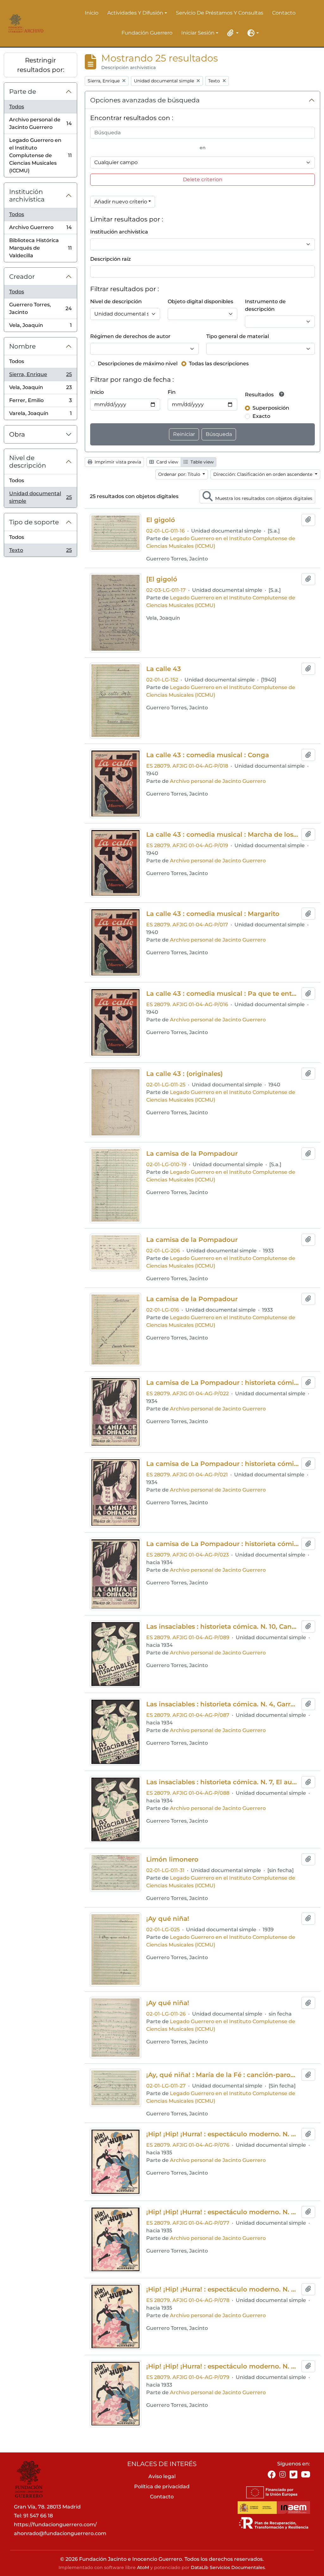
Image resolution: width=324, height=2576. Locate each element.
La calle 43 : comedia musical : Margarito (213, 914)
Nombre (22, 346)
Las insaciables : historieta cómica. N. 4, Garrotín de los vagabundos (222, 1704)
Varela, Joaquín (40, 415)
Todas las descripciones (219, 364)
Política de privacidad (162, 2487)
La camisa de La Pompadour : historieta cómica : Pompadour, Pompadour (222, 1464)
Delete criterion (203, 179)
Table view (201, 462)
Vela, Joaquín (40, 327)
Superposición (271, 408)
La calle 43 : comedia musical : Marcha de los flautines (222, 834)
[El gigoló (162, 579)
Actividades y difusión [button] (135, 13)
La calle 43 (164, 669)
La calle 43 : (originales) (184, 1074)
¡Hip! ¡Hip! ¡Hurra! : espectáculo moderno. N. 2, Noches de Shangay (222, 2134)
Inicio (92, 13)
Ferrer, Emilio (40, 402)
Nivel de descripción (28, 462)
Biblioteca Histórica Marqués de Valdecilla (40, 248)
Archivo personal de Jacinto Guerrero (40, 123)
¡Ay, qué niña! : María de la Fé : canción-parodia (222, 2075)
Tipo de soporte (34, 522)
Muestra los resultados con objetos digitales (263, 498)
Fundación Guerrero (147, 33)
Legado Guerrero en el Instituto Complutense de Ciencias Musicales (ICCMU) (40, 155)
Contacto (284, 13)
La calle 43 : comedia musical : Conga (208, 755)
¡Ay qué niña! (168, 1919)
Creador (22, 277)
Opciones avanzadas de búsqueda (145, 100)
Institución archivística (27, 195)
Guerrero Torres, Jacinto (40, 308)
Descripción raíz (110, 259)
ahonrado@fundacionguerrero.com (60, 2533)
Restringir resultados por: (41, 65)
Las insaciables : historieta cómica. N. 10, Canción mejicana (222, 1627)
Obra (17, 434)
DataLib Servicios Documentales (228, 2567)
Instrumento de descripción (265, 305)
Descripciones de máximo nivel (138, 364)
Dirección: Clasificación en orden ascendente (263, 474)
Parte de (23, 92)
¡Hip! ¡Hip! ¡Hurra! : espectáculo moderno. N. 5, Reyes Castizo (222, 2289)
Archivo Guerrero (40, 229)
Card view (167, 462)
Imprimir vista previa (117, 462)
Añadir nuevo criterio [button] (121, 202)
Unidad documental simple (40, 497)
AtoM (143, 2567)
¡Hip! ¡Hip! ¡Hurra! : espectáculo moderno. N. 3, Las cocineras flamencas (222, 2212)
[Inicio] (25, 23)
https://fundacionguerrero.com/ (55, 2525)
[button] (232, 33)
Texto (40, 552)
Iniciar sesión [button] (198, 33)
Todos (17, 107)
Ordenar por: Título (180, 474)
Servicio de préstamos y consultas (220, 13)
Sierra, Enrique (40, 376)
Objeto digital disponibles (200, 301)
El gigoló (161, 520)
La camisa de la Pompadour (192, 1154)
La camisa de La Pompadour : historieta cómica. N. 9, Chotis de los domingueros (222, 1544)
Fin (172, 392)
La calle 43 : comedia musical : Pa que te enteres (222, 994)
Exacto (261, 416)
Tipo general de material (238, 336)
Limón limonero (172, 1859)
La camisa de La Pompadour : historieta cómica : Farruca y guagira (222, 1383)
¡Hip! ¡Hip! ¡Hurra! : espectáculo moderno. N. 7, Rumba (222, 2366)
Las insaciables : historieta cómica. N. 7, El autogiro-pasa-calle (222, 1782)
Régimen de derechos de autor (130, 336)
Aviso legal (162, 2476)
